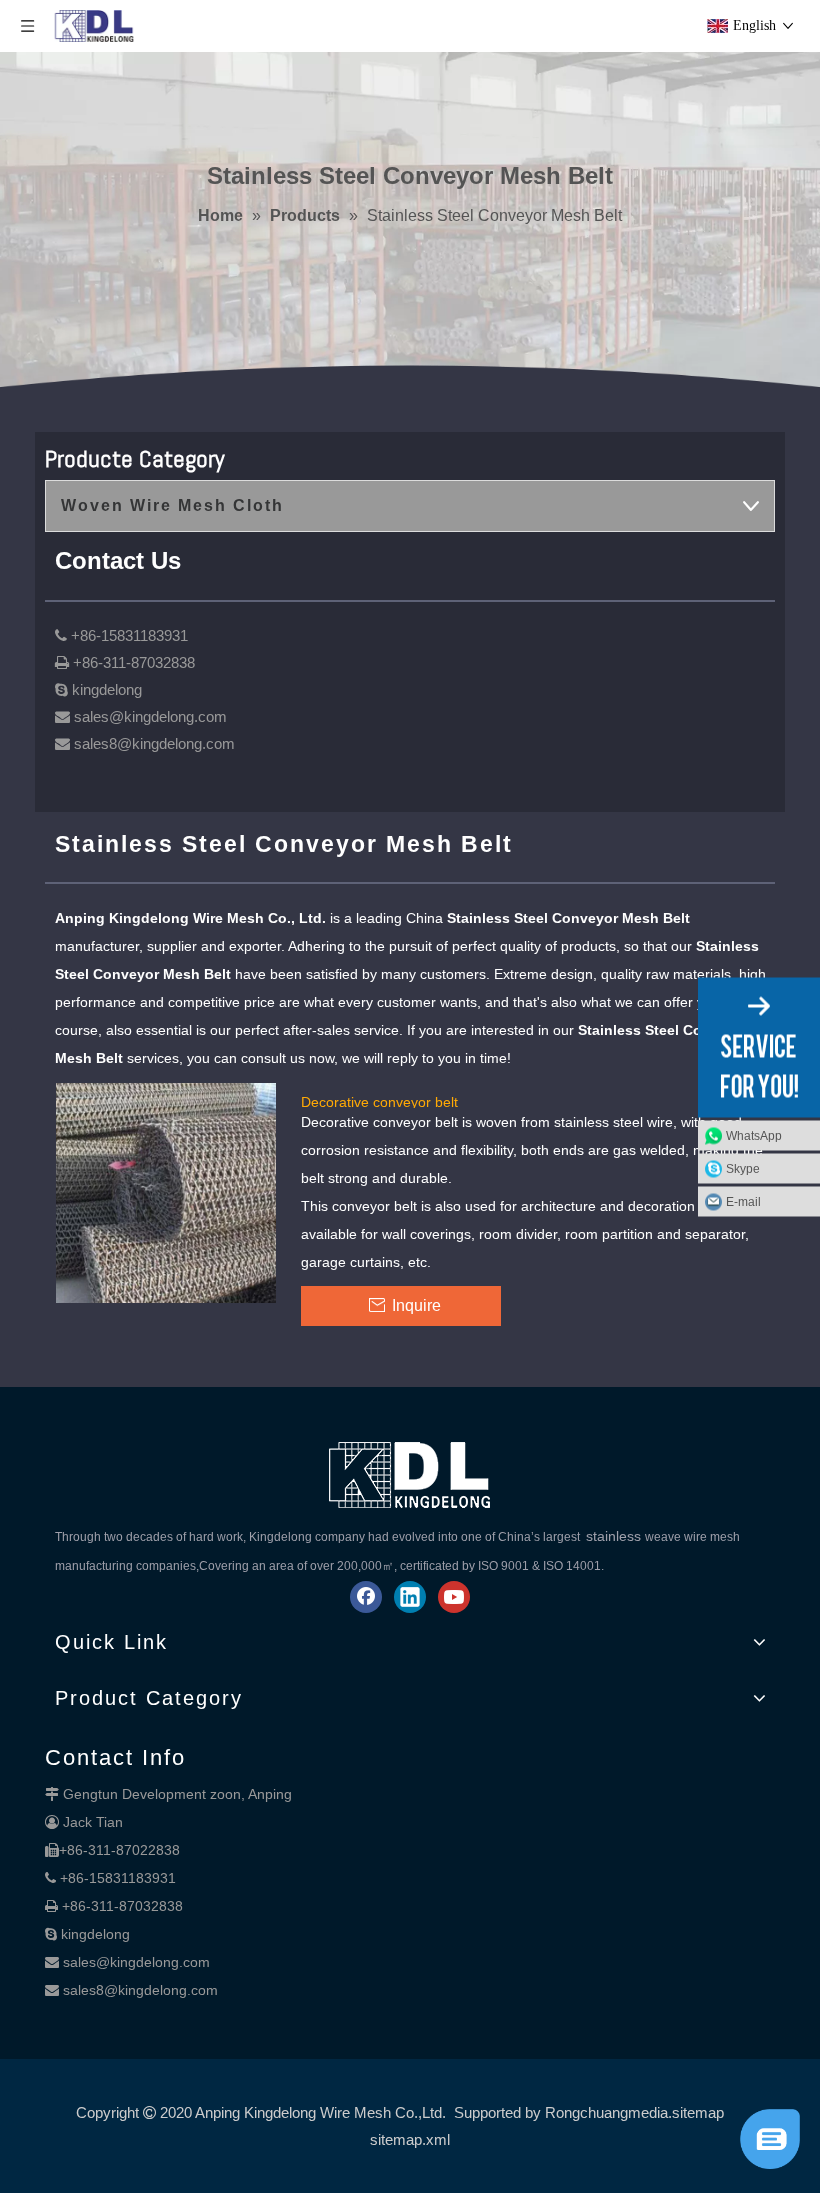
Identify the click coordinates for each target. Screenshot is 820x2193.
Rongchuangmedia (606, 2112)
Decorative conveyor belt (379, 1101)
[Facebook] (366, 1597)
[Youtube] (454, 1597)
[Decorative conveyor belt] (166, 1192)
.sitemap (696, 2112)
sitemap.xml (410, 2139)
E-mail (743, 1201)
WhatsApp (754, 1135)
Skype (743, 1168)
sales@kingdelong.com (136, 1962)
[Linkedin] (410, 1597)
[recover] (770, 2163)
